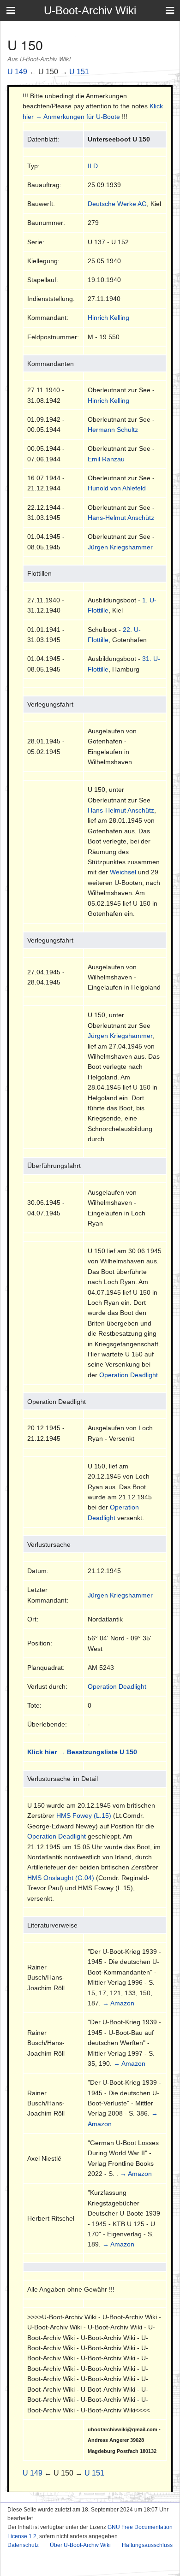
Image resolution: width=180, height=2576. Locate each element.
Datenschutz (23, 2545)
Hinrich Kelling (108, 318)
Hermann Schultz (113, 430)
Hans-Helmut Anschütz (121, 518)
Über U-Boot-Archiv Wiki (80, 2545)
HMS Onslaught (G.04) (61, 1878)
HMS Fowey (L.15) (84, 1816)
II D (93, 166)
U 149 (17, 72)
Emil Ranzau (106, 459)
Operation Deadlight (129, 1375)
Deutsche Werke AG (117, 204)
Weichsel (123, 872)
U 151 (79, 72)
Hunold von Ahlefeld (117, 488)
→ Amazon (118, 2003)
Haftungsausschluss (147, 2545)
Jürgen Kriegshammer (120, 547)
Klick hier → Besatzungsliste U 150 (82, 1752)
